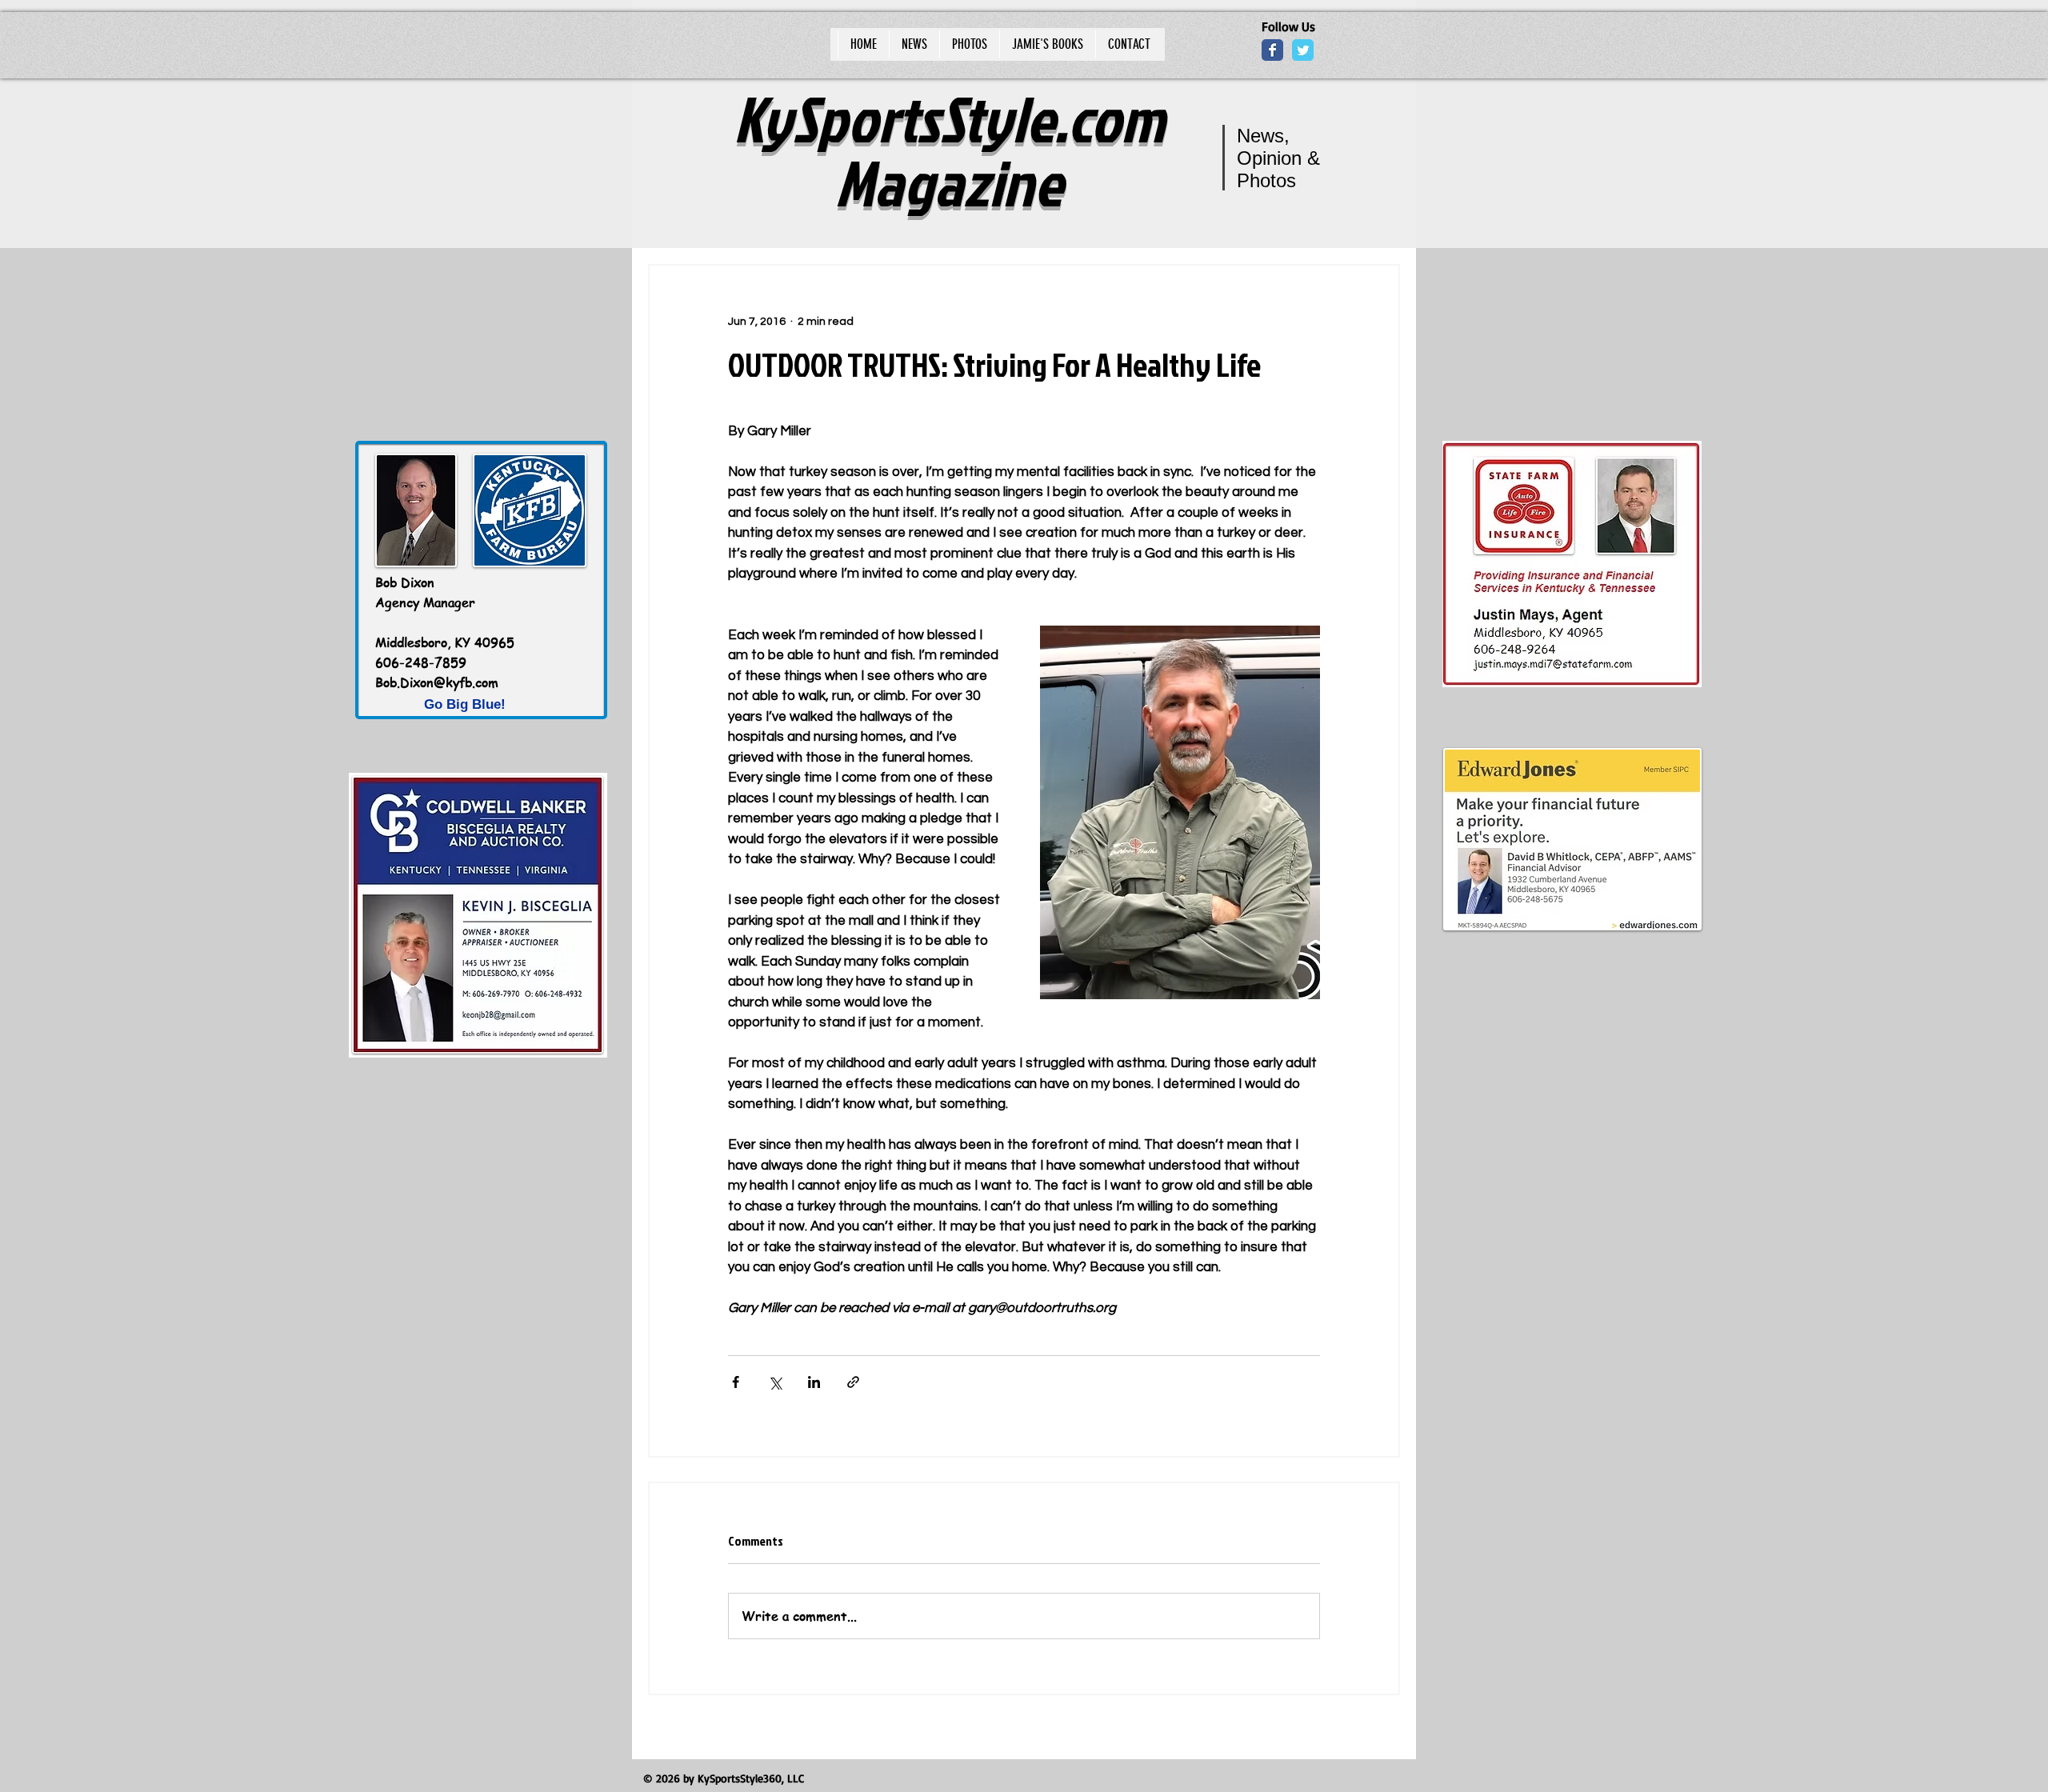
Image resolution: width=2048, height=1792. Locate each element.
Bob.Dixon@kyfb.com (437, 682)
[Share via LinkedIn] (814, 1382)
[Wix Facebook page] (1272, 50)
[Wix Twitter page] (1303, 50)
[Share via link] (853, 1382)
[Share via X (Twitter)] (775, 1382)
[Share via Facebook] (736, 1382)
